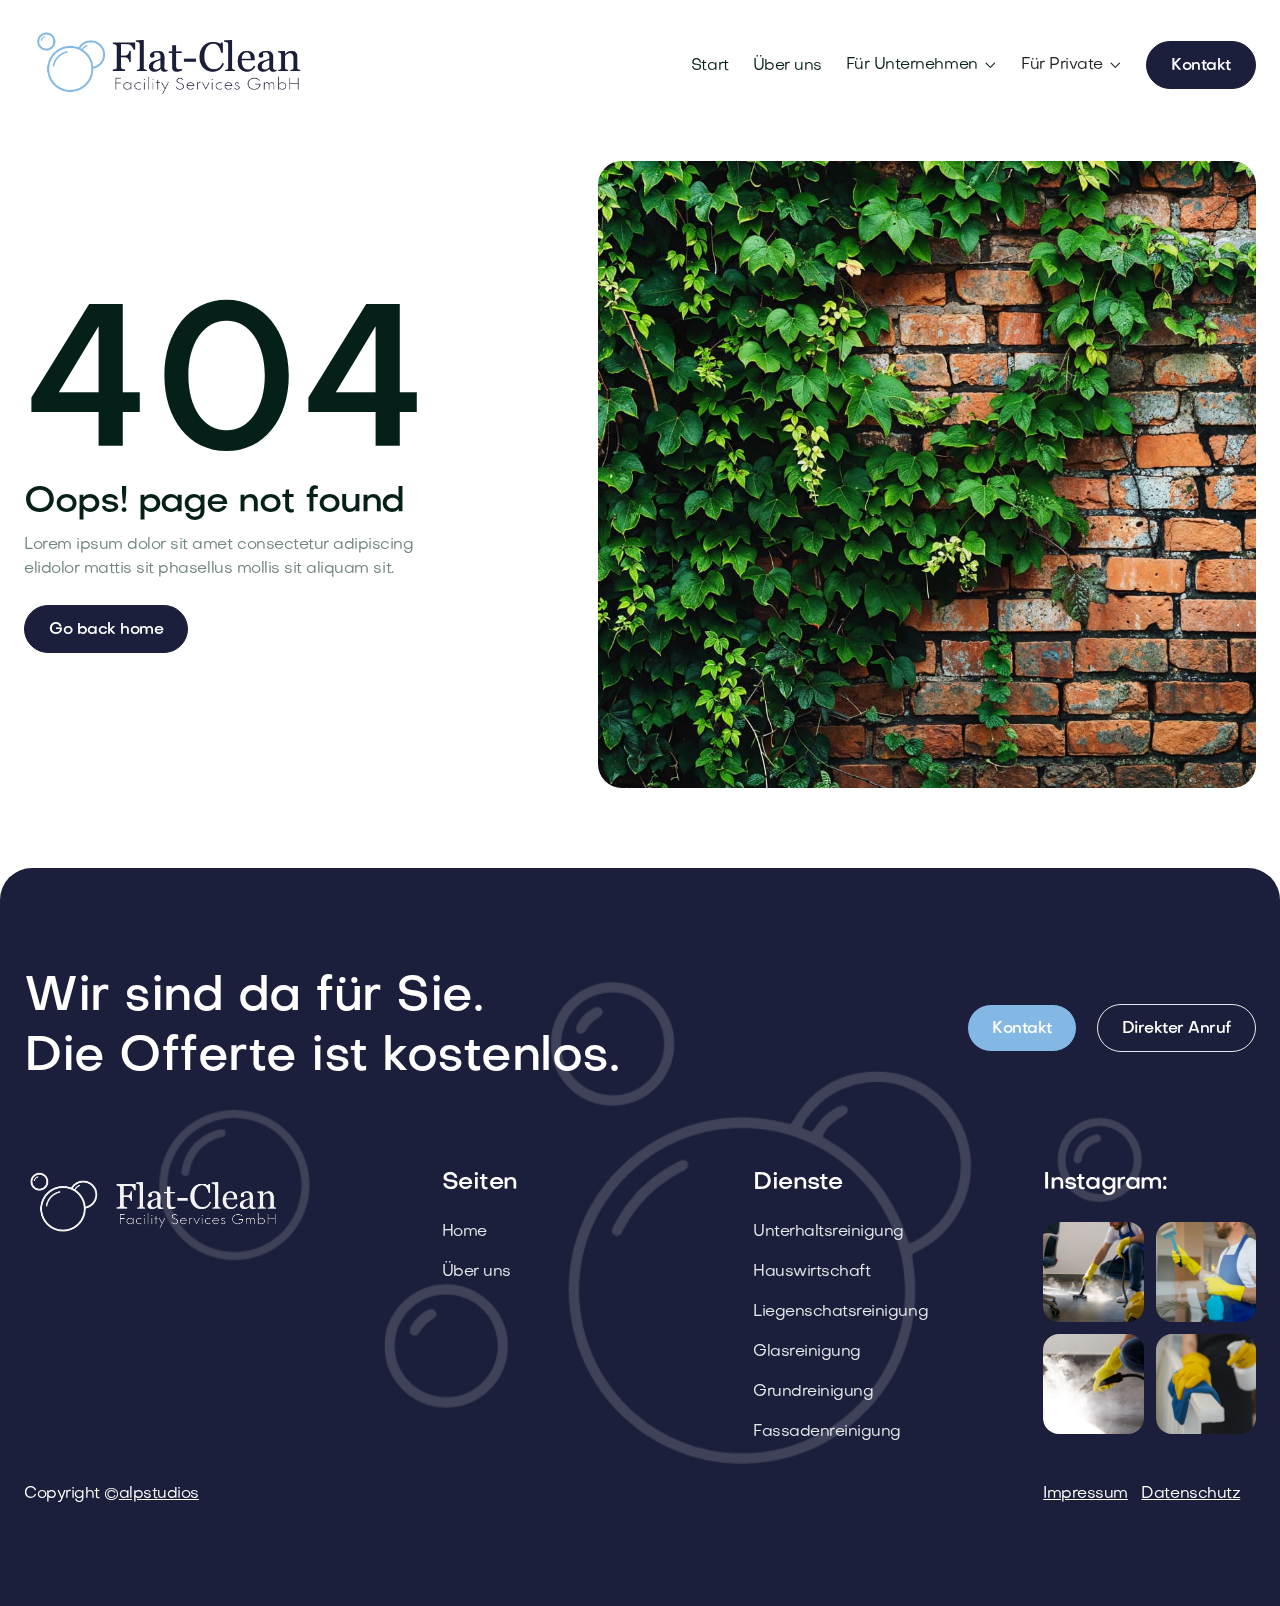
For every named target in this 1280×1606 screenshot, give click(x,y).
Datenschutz (1190, 1494)
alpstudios (159, 1494)
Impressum (1085, 1494)
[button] (921, 65)
